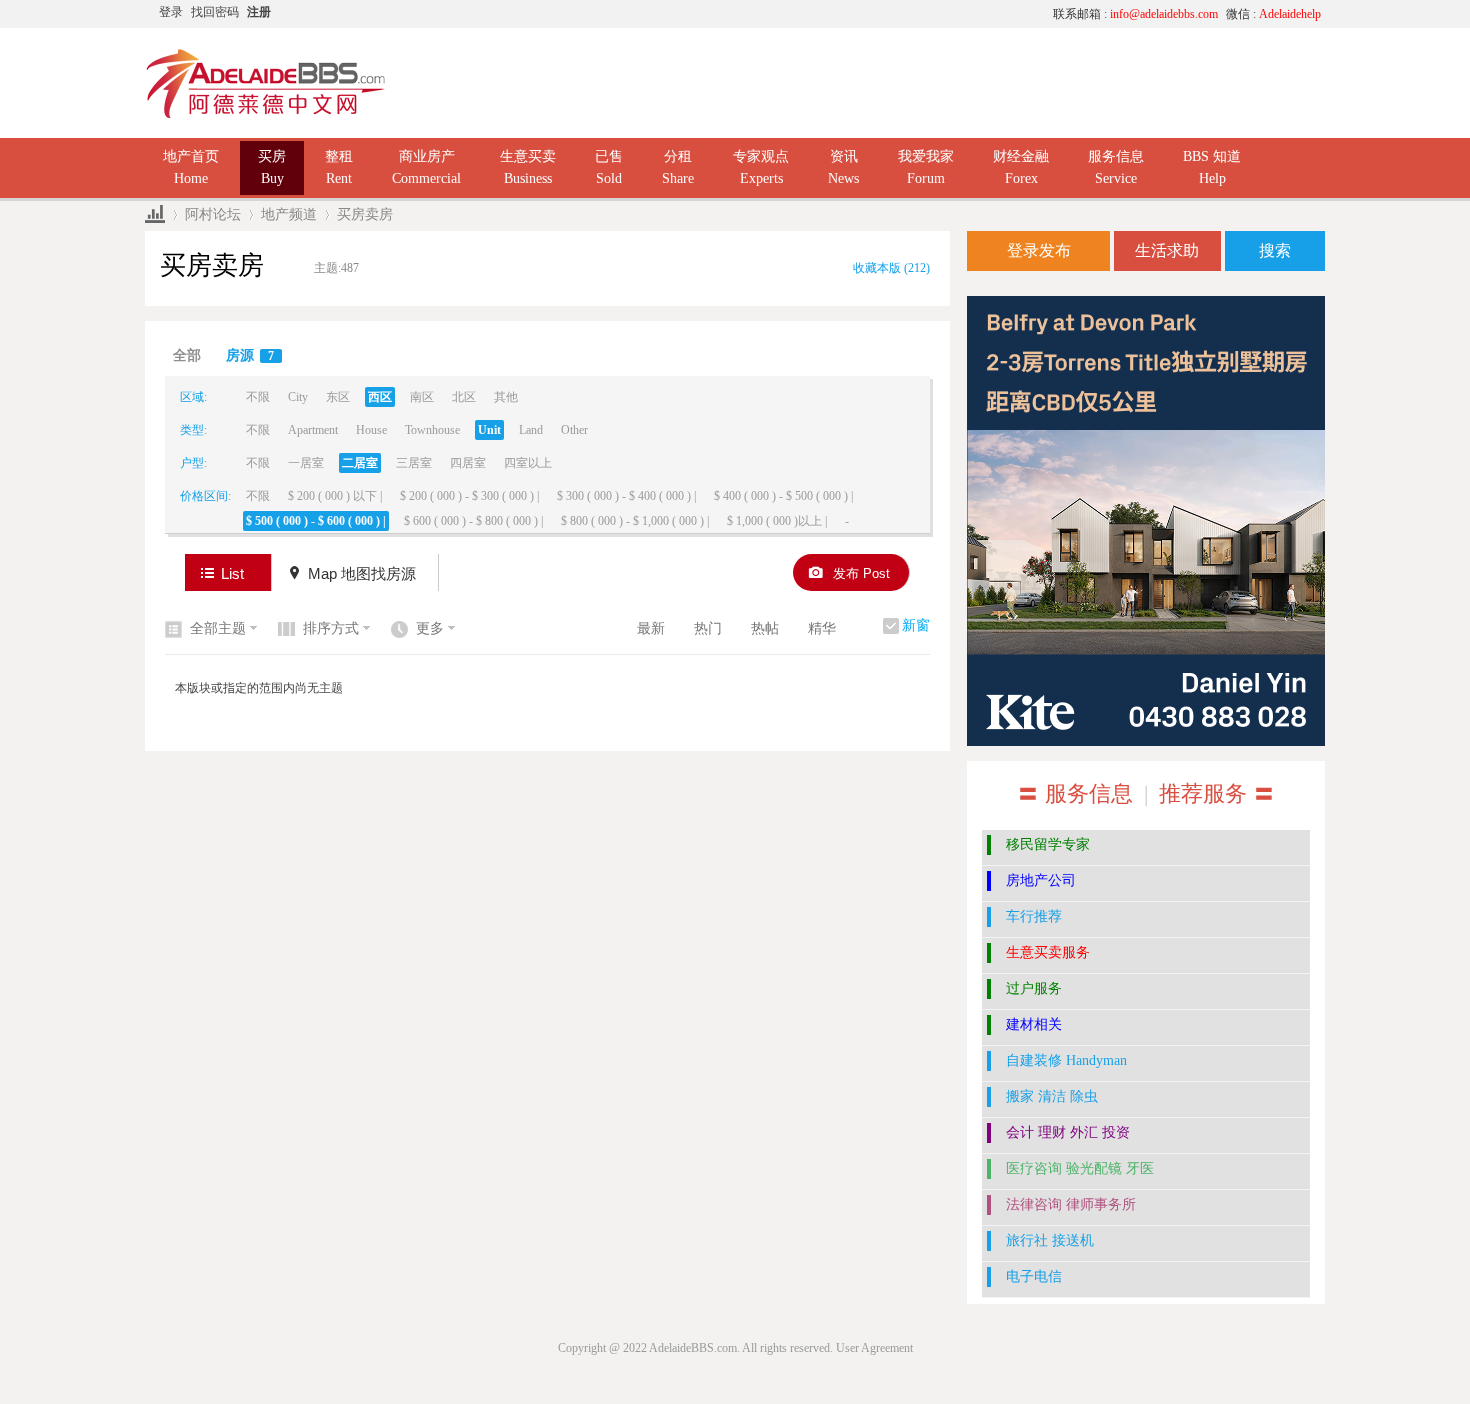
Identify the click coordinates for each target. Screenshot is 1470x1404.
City (298, 397)
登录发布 (1039, 250)
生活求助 (1167, 250)
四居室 (468, 463)
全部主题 (218, 628)
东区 (338, 397)
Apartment (313, 430)
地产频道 (289, 214)
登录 (171, 12)
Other (574, 430)
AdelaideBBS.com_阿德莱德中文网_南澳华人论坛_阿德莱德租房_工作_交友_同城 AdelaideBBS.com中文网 (155, 214)
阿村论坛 (213, 214)
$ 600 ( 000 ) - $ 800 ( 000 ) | (473, 521)
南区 (422, 397)
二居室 (360, 463)
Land (531, 430)
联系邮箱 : (1135, 14)
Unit (489, 430)
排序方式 (331, 628)
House (371, 430)
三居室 (414, 463)
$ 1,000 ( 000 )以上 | (777, 521)
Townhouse (432, 430)
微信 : (1273, 14)
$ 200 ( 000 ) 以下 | (335, 496)
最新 (651, 628)
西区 (380, 397)
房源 (250, 355)
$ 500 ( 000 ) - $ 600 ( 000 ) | (316, 521)
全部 (187, 355)
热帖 (765, 628)
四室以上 (528, 463)
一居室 (306, 463)
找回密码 (215, 12)
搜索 (1275, 250)
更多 (430, 628)
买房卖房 (365, 214)
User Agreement (874, 1348)
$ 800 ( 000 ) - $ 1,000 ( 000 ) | (635, 521)
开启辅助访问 (850, 14)
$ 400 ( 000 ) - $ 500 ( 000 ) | (783, 496)
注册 (259, 12)
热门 (708, 628)
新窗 (916, 625)
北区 (464, 397)
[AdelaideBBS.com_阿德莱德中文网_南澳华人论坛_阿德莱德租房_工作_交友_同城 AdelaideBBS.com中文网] (266, 115)
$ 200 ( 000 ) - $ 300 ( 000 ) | (469, 496)
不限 (258, 397)
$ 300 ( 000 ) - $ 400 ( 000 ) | (626, 496)
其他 (506, 397)
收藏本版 (891, 268)
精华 (822, 628)
